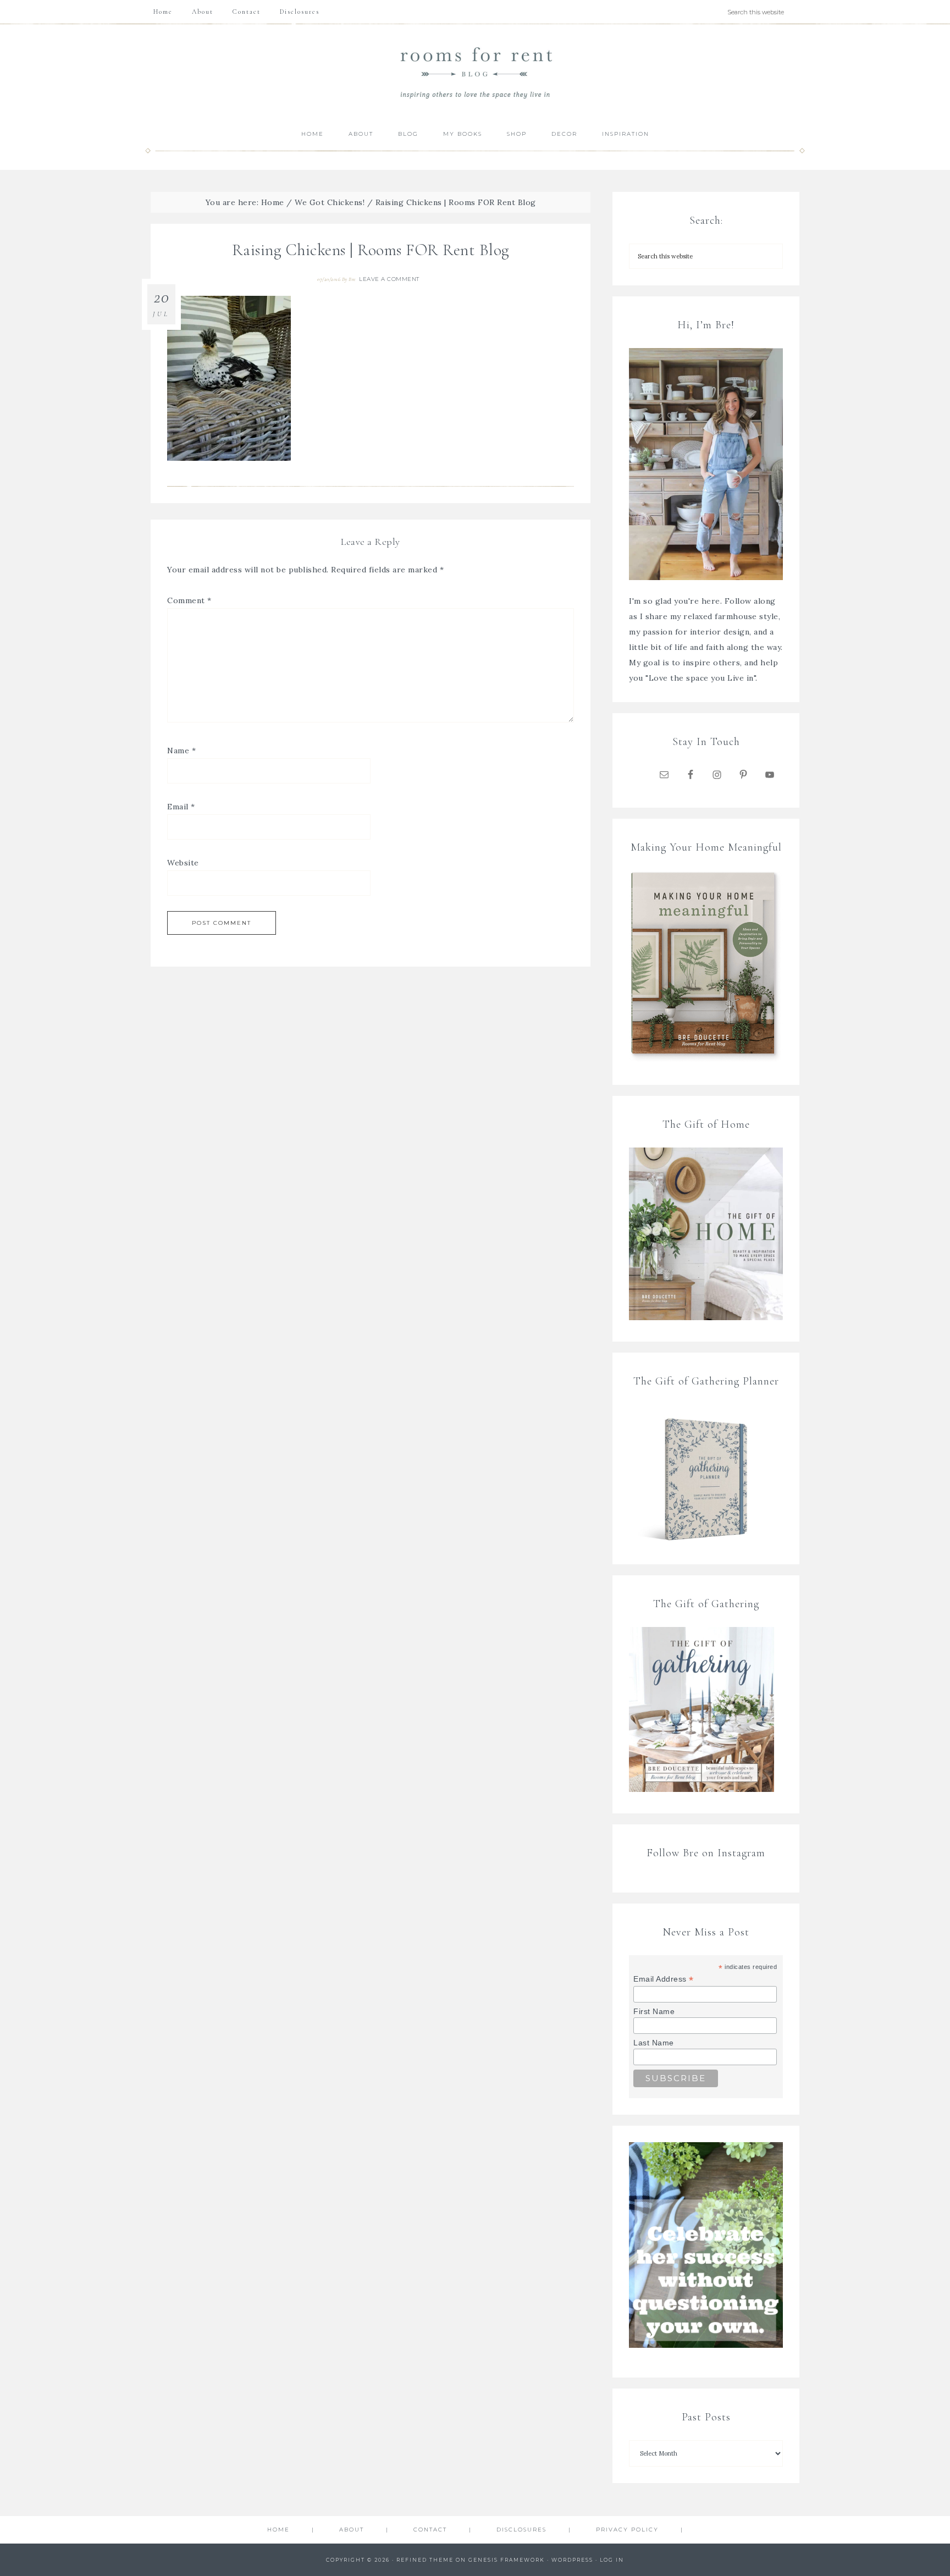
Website (183, 863)
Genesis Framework (507, 2560)
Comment (189, 600)
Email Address (664, 1979)
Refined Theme (425, 2560)
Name (181, 751)
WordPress (572, 2560)
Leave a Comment (389, 279)
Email (181, 807)
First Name (654, 2011)
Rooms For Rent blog (475, 72)
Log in (612, 2560)
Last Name (654, 2043)
